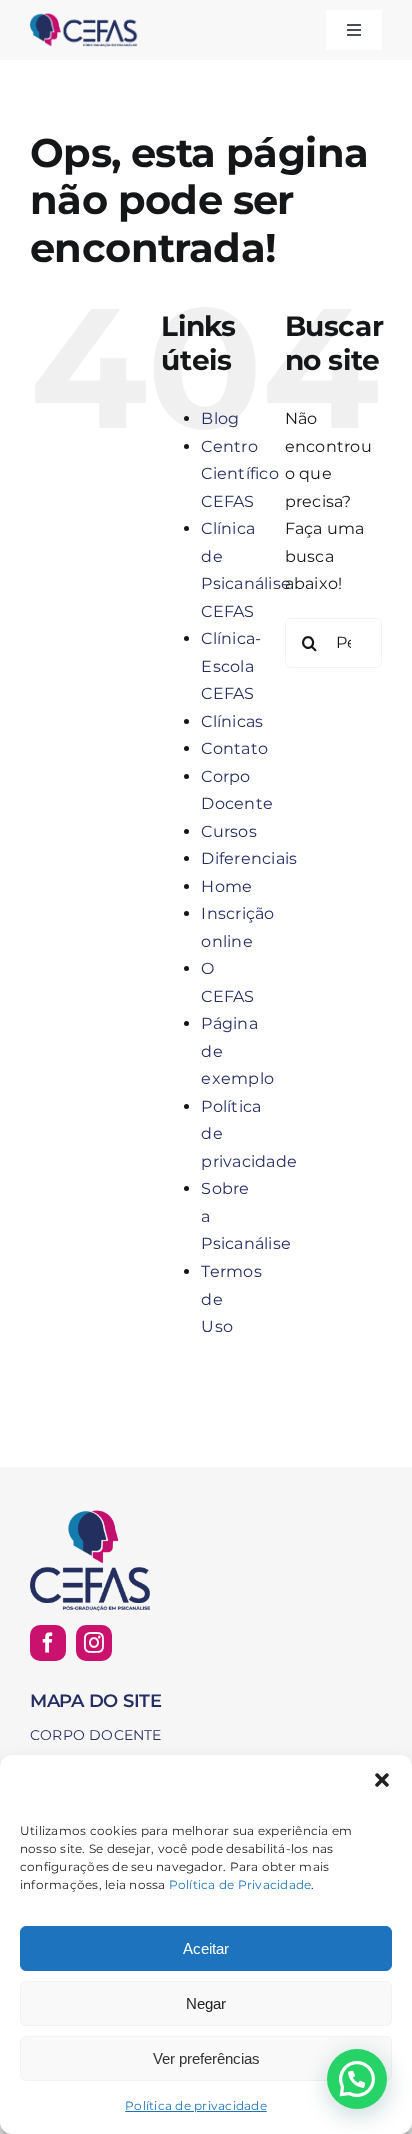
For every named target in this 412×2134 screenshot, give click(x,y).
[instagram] (94, 1643)
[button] (382, 1780)
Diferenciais (249, 858)
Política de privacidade (196, 2105)
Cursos (228, 831)
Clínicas (232, 721)
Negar (206, 2003)
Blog (220, 418)
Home (226, 886)
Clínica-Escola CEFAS (231, 666)
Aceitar (206, 1948)
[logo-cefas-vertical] (90, 1514)
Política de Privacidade (240, 1884)
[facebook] (48, 1643)
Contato (234, 748)
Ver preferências (206, 2058)
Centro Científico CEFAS (239, 474)
